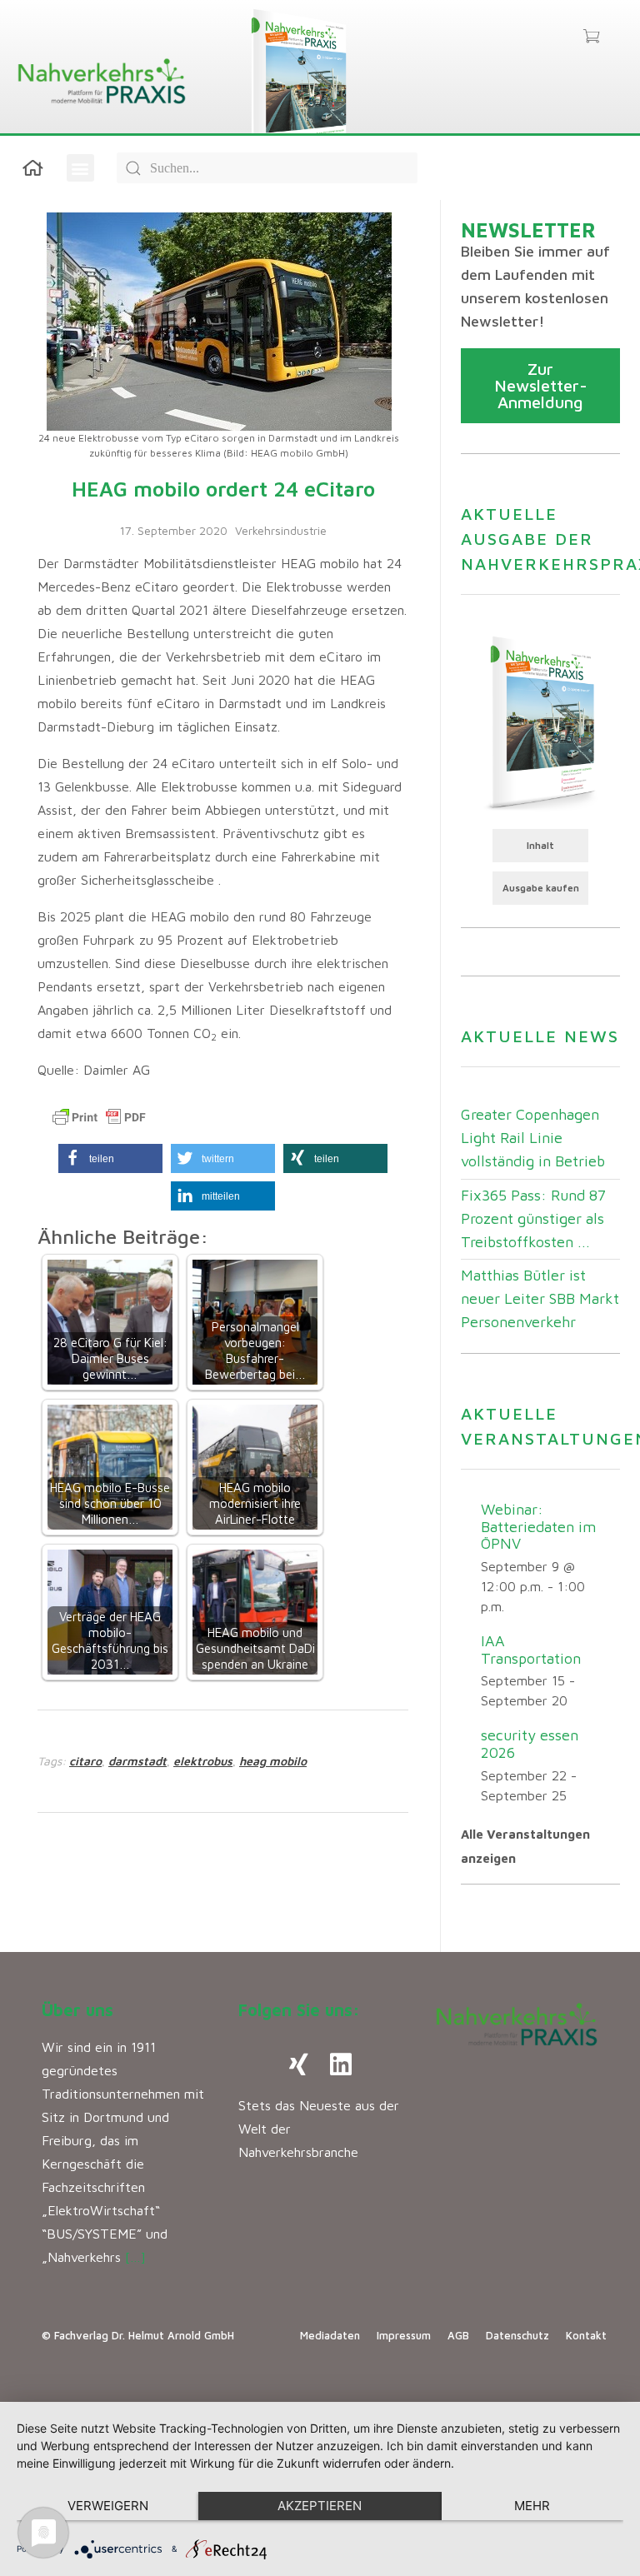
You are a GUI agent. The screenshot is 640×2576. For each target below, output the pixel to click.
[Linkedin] (341, 2064)
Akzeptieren (320, 2506)
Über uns (77, 2010)
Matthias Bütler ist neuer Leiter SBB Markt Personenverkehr (540, 1298)
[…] (135, 2257)
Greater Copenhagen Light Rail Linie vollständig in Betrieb (533, 1138)
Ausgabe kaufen (541, 888)
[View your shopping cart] (591, 37)
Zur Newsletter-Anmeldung (541, 385)
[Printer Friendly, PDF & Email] (99, 1117)
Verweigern (108, 2506)
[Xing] (299, 2064)
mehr (532, 2506)
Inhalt (540, 845)
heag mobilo (273, 1761)
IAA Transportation (531, 1650)
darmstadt (137, 1761)
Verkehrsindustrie (281, 530)
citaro (85, 1761)
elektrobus (203, 1761)
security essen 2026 (530, 1744)
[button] (80, 168)
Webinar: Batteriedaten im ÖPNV (538, 1526)
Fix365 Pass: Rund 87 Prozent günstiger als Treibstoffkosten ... (533, 1218)
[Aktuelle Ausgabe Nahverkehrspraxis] (540, 721)
